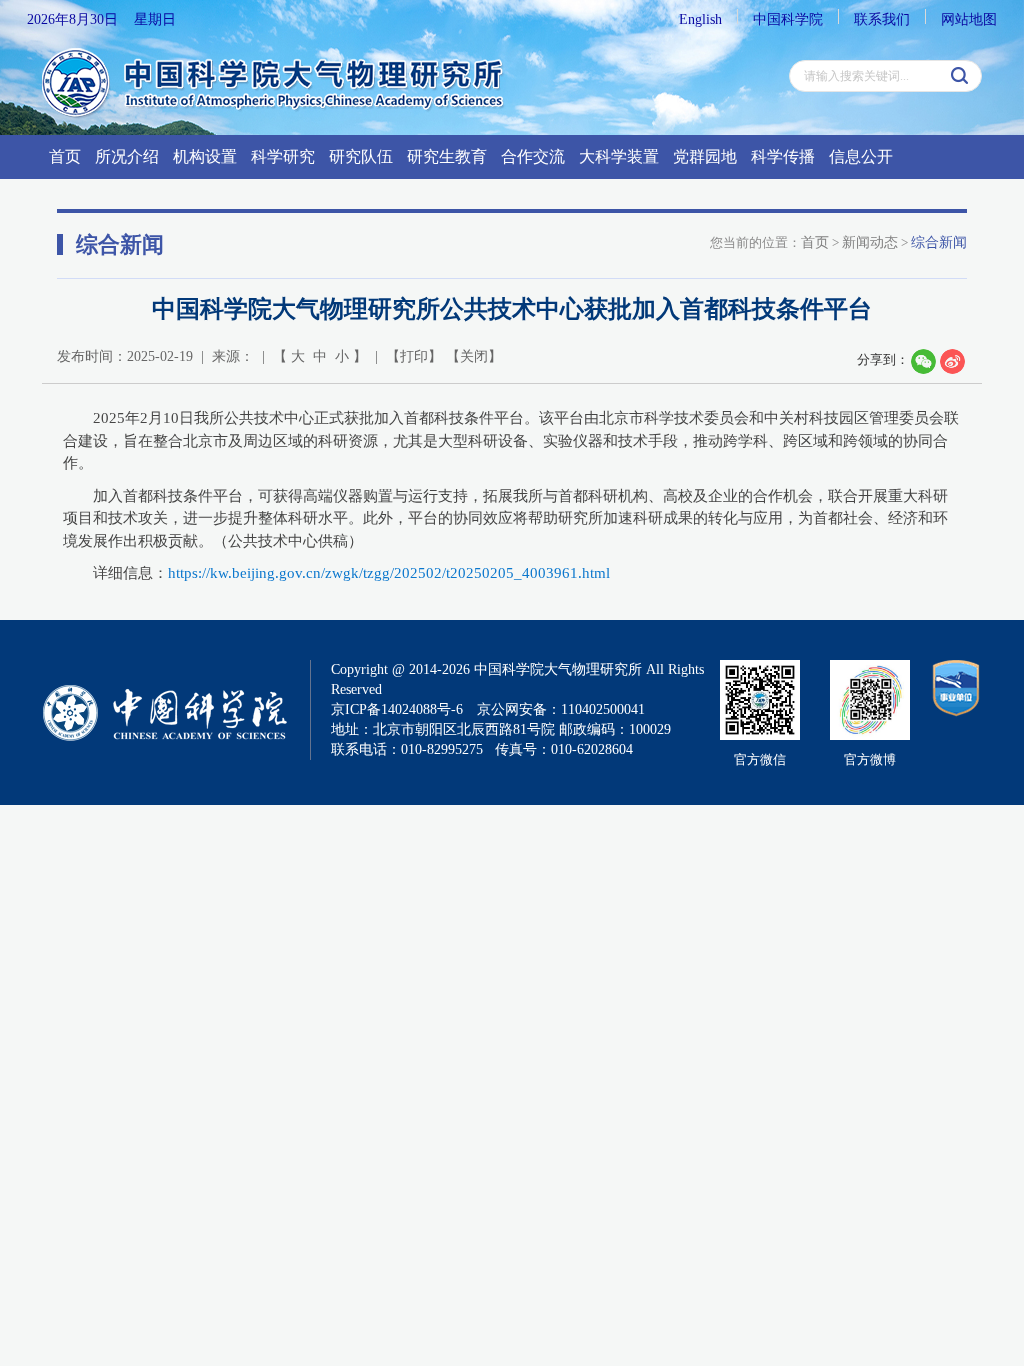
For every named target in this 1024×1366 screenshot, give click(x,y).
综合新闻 (939, 242)
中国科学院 (788, 19)
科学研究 (283, 156)
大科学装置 (619, 156)
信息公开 (861, 156)
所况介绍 (127, 156)
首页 (65, 156)
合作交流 (533, 156)
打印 (414, 356)
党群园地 (705, 156)
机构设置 (205, 156)
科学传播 (783, 156)
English (700, 19)
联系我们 (882, 19)
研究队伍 (361, 156)
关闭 (474, 356)
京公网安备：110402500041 (561, 709)
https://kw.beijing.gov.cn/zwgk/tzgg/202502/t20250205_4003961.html (389, 573)
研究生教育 (447, 156)
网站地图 (969, 19)
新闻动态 (870, 242)
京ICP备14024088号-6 (397, 709)
